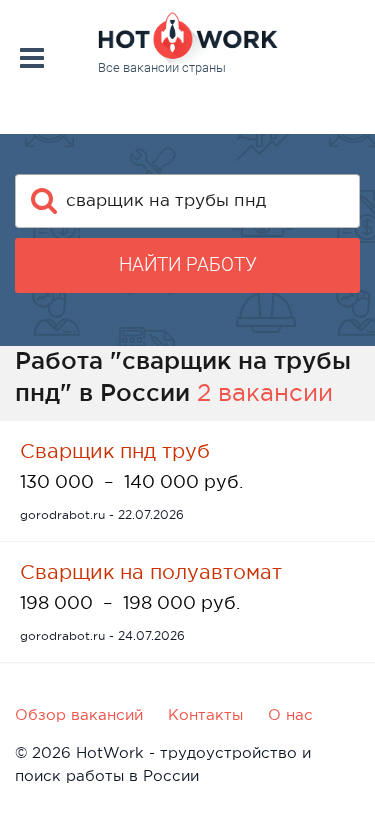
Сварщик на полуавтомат (151, 572)
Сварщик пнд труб (115, 451)
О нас (290, 714)
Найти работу (188, 264)
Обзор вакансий (79, 714)
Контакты (205, 714)
